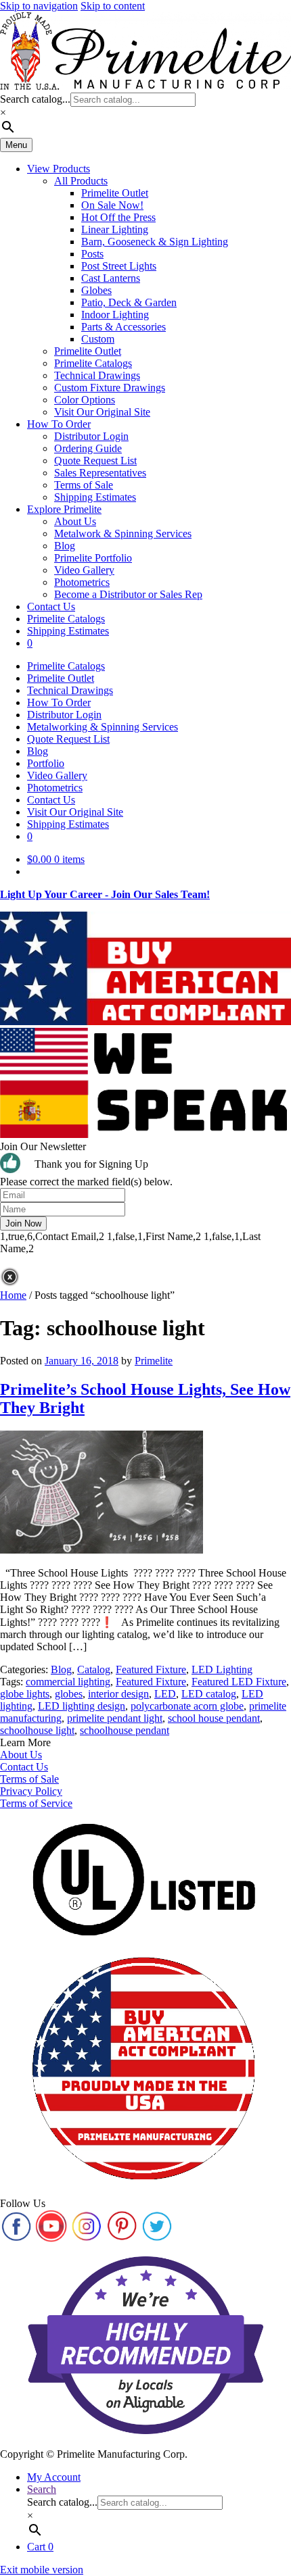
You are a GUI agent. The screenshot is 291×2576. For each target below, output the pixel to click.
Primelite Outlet (115, 193)
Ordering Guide (88, 448)
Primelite (154, 1361)
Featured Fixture (151, 1669)
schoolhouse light (37, 1730)
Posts (92, 254)
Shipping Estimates (95, 497)
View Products (59, 169)
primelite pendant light (115, 1718)
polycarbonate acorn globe (187, 1706)
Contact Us (51, 606)
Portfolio (46, 763)
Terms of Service (36, 1803)
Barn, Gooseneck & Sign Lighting (155, 242)
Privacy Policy (31, 1791)
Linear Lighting (115, 229)
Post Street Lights (119, 266)
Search (42, 2489)
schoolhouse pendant (125, 1730)
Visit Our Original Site (102, 412)
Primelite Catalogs (93, 363)
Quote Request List (95, 461)
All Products (81, 181)
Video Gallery (84, 570)
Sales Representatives (100, 473)
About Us (75, 521)
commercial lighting (68, 1682)
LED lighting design (82, 1706)
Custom (98, 339)
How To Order (59, 424)
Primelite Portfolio (93, 558)
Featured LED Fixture (239, 1682)
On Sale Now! (112, 205)
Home (13, 1295)
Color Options (85, 400)
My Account (54, 2477)
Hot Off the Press (118, 217)
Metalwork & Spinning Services (123, 534)
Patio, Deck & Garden (129, 302)
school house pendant (214, 1718)
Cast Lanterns (111, 278)
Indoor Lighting (115, 315)
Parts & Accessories (124, 327)
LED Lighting (222, 1669)
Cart (40, 2547)
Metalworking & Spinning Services (103, 727)
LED (165, 1694)
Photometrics (82, 582)
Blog (65, 546)
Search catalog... (35, 99)
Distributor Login (91, 436)
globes (69, 1694)
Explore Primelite (64, 509)
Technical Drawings (97, 375)
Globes (96, 290)
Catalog (94, 1669)
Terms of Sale (84, 485)
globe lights (25, 1694)
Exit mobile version (42, 2570)
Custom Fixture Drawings (110, 388)
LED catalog (209, 1694)
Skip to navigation (39, 6)
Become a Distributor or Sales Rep (128, 594)
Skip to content (113, 6)
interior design (118, 1694)
